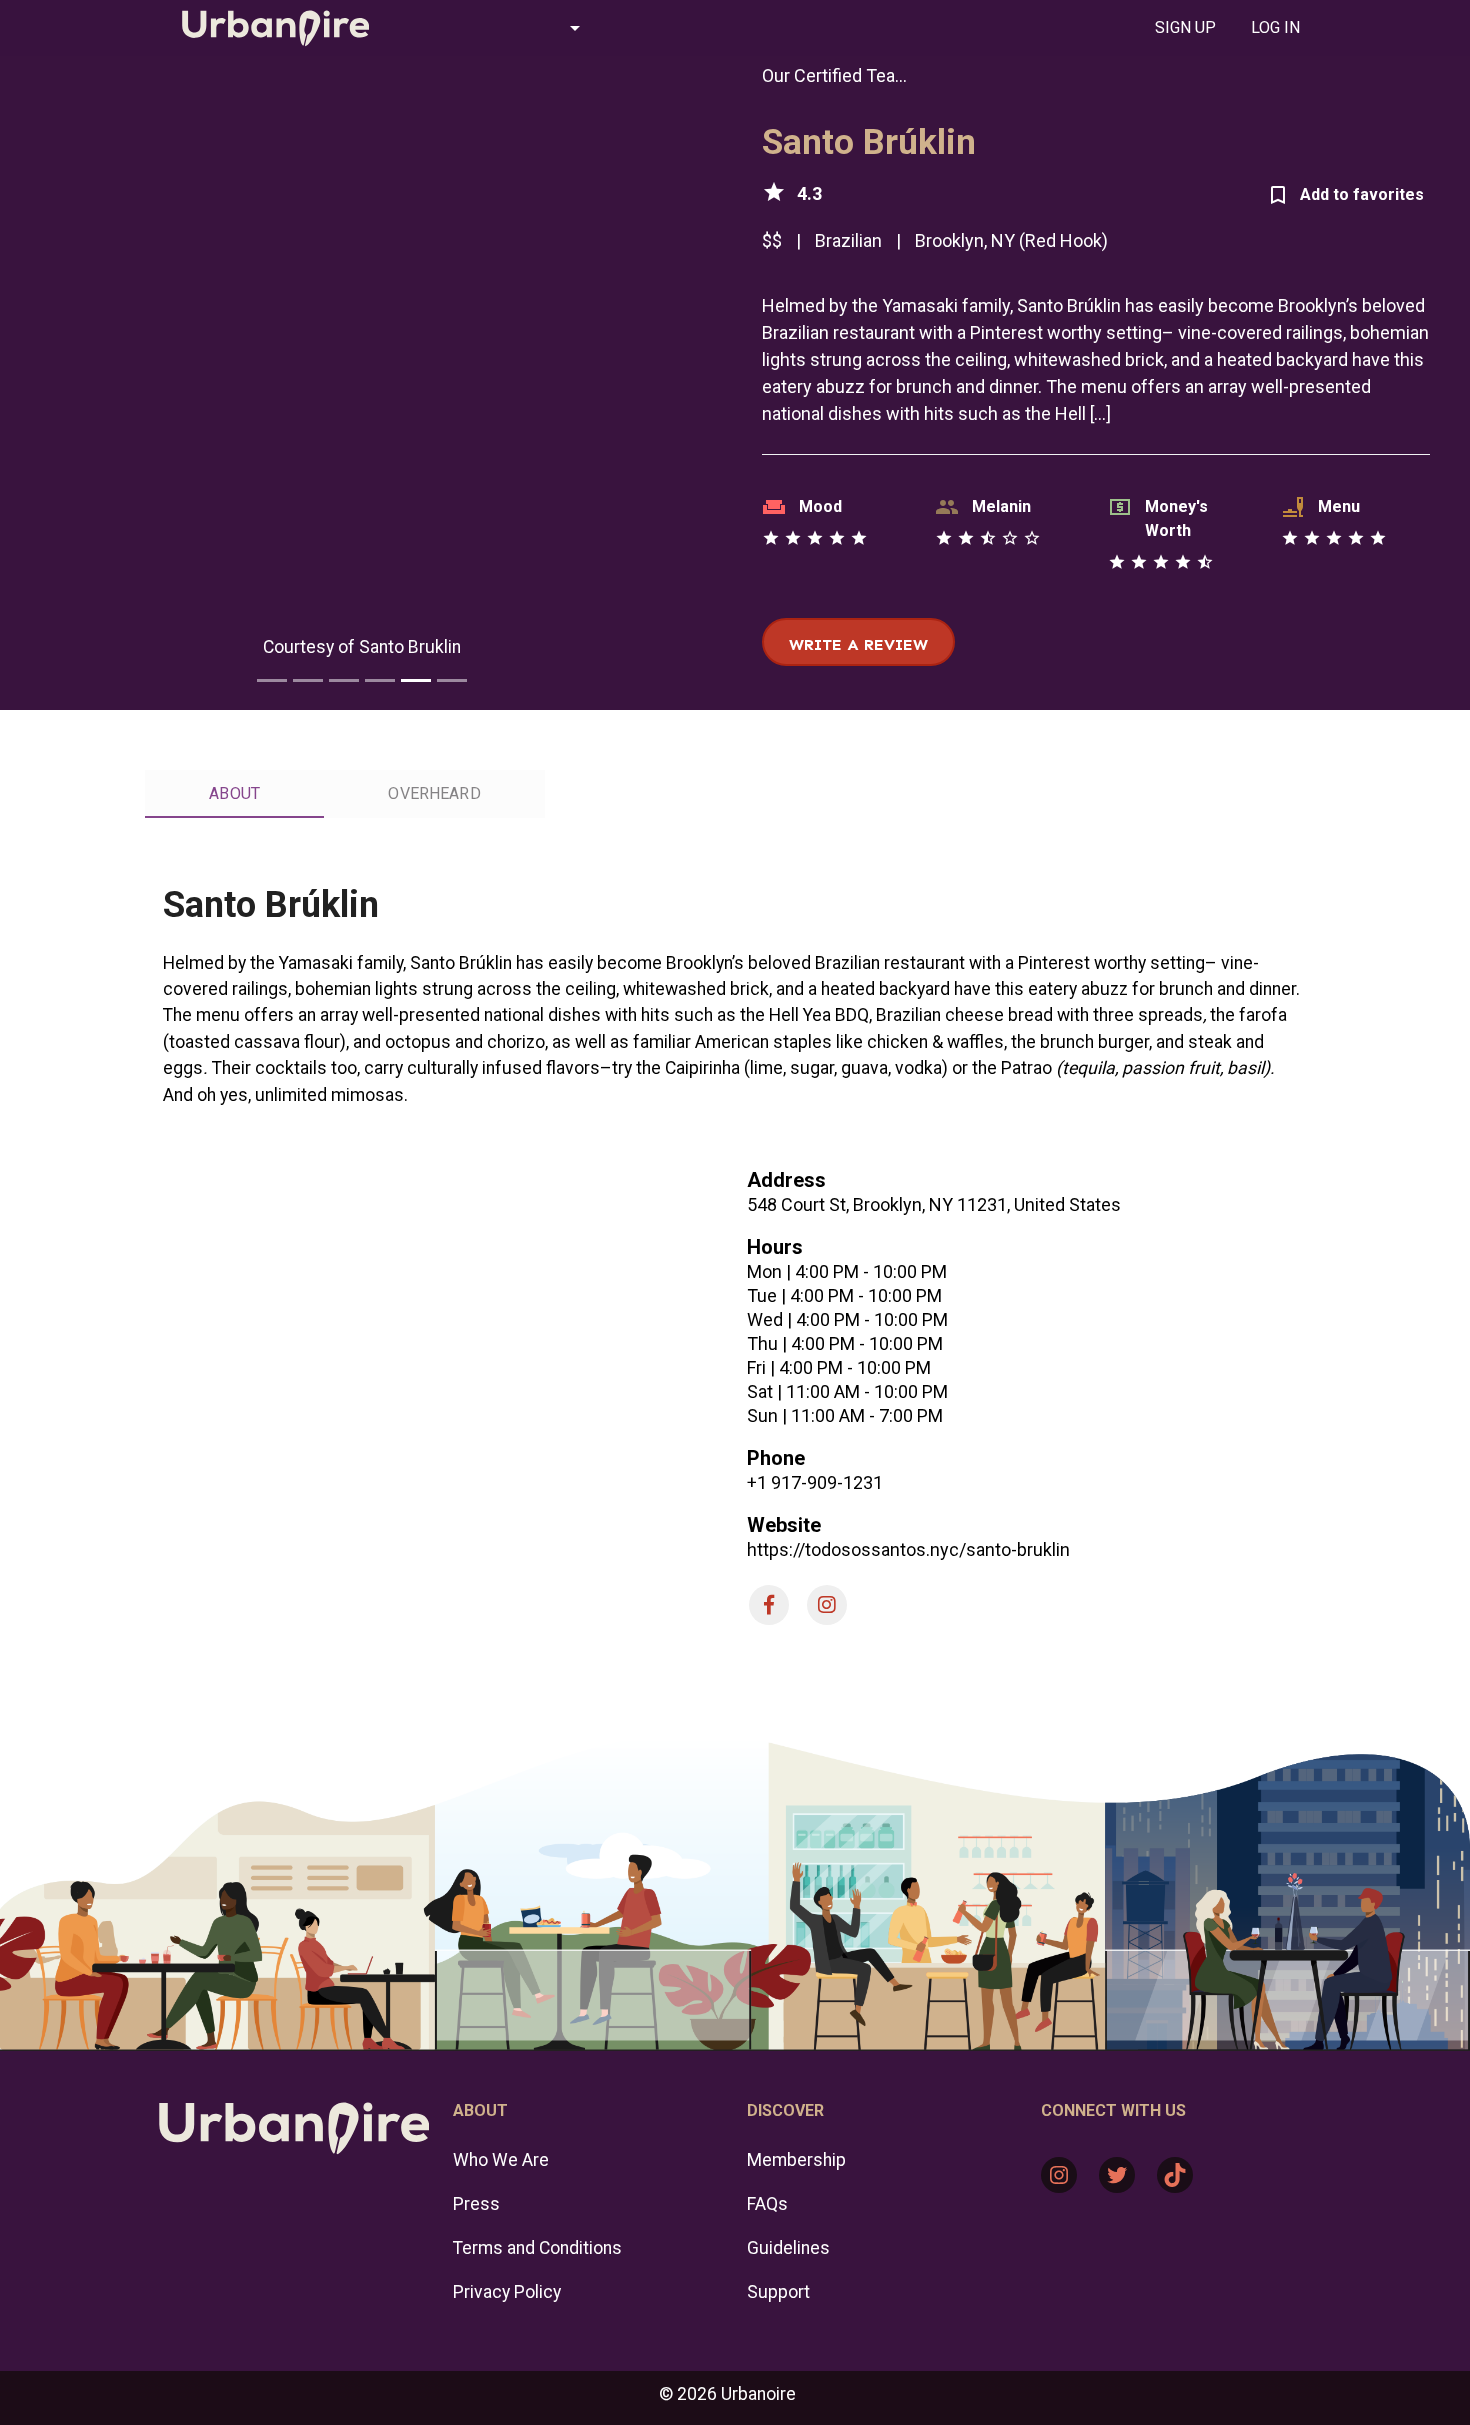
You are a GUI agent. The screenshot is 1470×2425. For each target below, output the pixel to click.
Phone (776, 1458)
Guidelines (788, 2248)
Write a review (858, 644)
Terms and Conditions (537, 2248)
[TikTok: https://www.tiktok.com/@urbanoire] (1175, 2175)
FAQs (767, 2204)
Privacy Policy (507, 2292)
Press (476, 2204)
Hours (775, 1247)
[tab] (1185, 28)
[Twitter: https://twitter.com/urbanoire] (1117, 2175)
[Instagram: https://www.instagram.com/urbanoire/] (1059, 2175)
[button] (499, 28)
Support (778, 2292)
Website (784, 1525)
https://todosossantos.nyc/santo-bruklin (908, 1549)
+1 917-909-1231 (815, 1482)
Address (786, 1180)
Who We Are (501, 2160)
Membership (796, 2160)
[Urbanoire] (265, 28)
